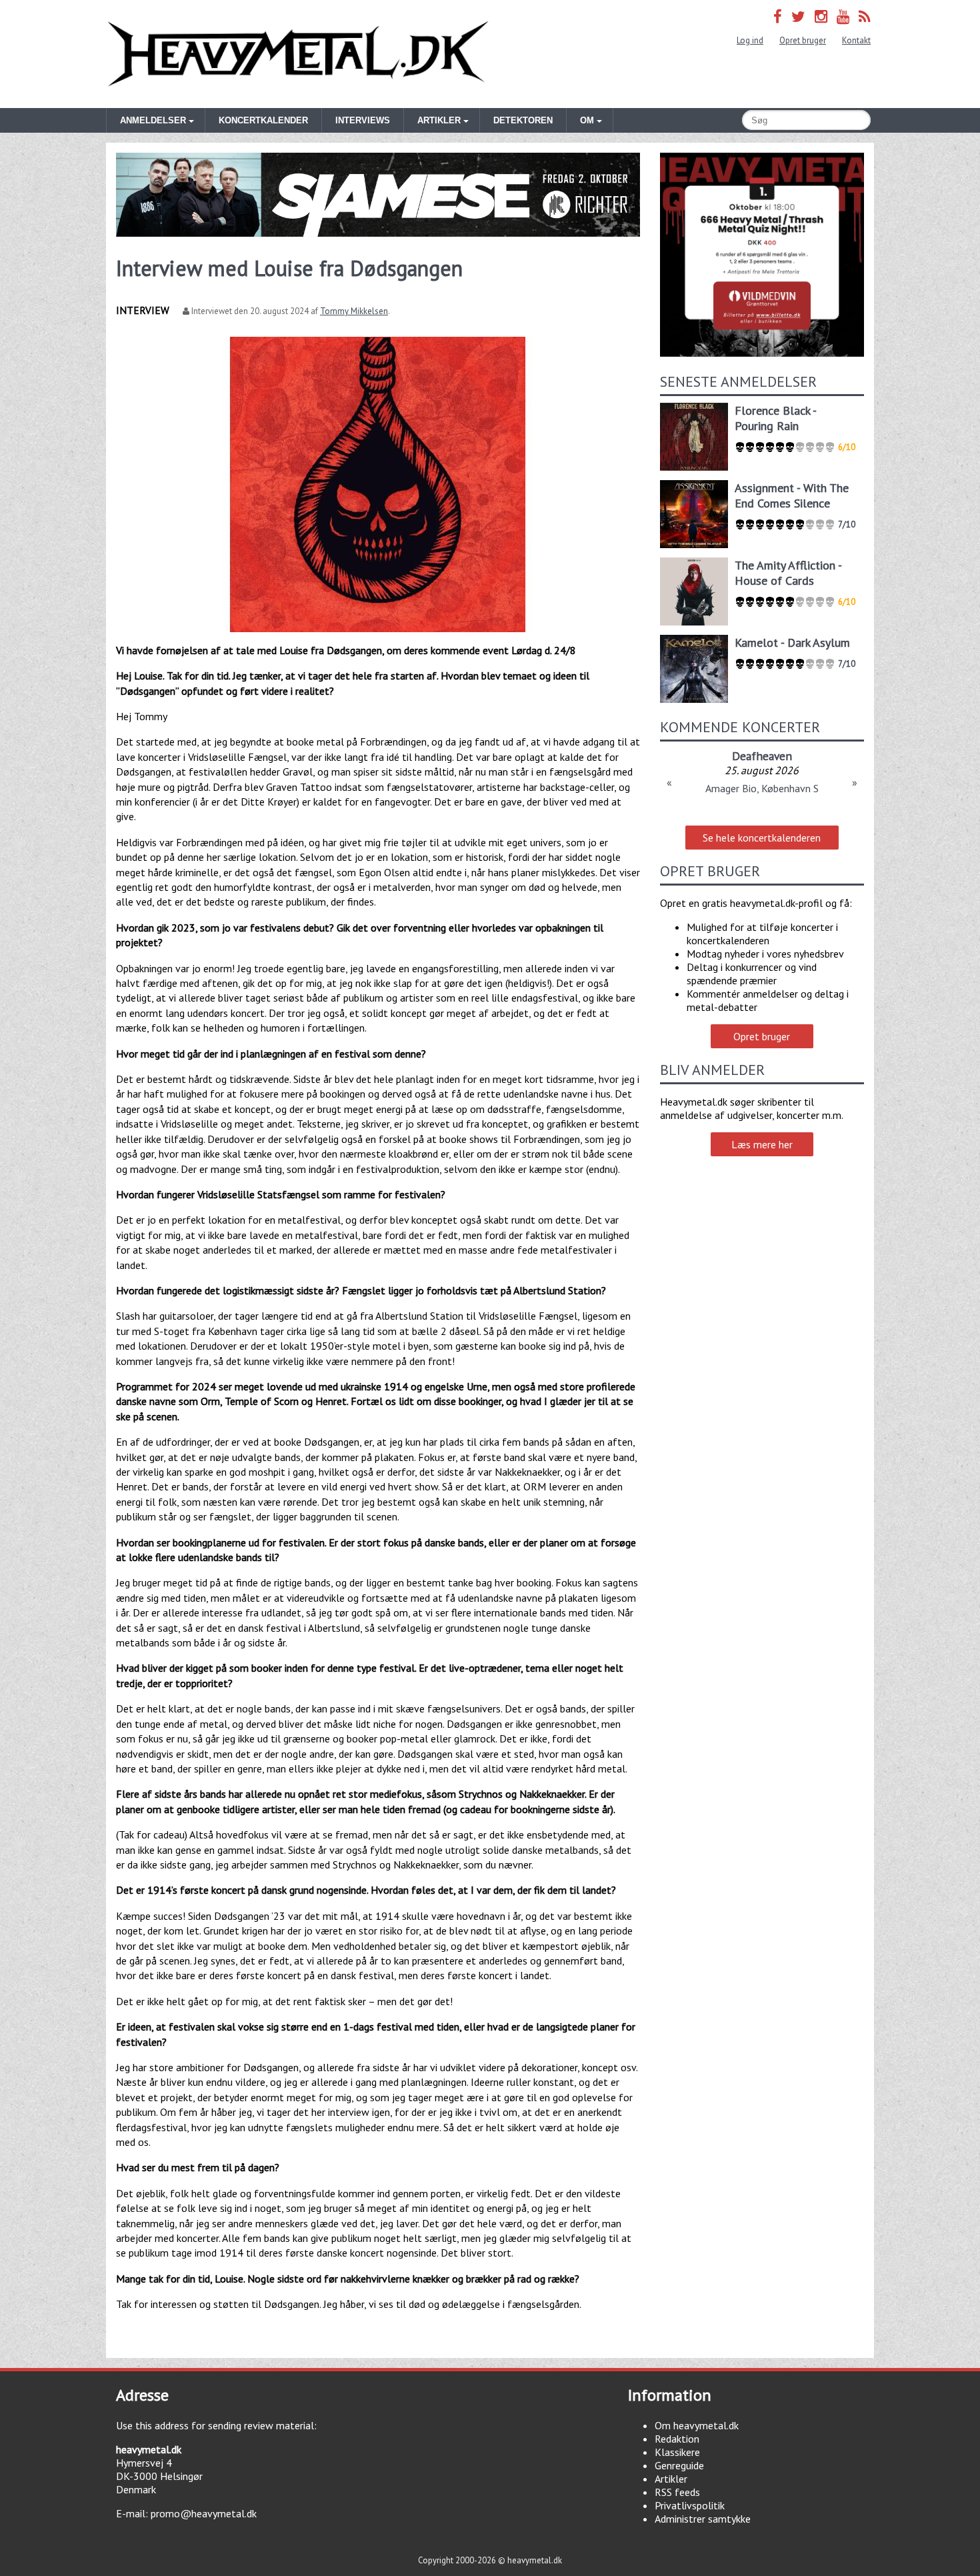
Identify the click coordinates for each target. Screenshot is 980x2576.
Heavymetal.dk (298, 54)
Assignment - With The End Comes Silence (792, 495)
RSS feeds (677, 2492)
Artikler (671, 2479)
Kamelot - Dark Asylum (792, 642)
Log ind (750, 40)
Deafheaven (762, 756)
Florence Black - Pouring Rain (775, 418)
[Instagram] (821, 16)
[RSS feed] (865, 16)
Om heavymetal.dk (697, 2425)
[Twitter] (798, 16)
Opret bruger (803, 40)
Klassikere (677, 2452)
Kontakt (856, 40)
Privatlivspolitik (690, 2505)
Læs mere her (762, 1144)
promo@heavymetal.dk (204, 2513)
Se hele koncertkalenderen (762, 838)
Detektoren (523, 120)
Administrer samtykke (703, 2519)
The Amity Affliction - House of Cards (788, 573)
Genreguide (679, 2465)
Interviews (363, 120)
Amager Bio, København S (762, 788)
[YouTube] (843, 16)
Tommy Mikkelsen (354, 311)
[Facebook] (778, 16)
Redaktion (677, 2439)
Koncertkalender (263, 120)
